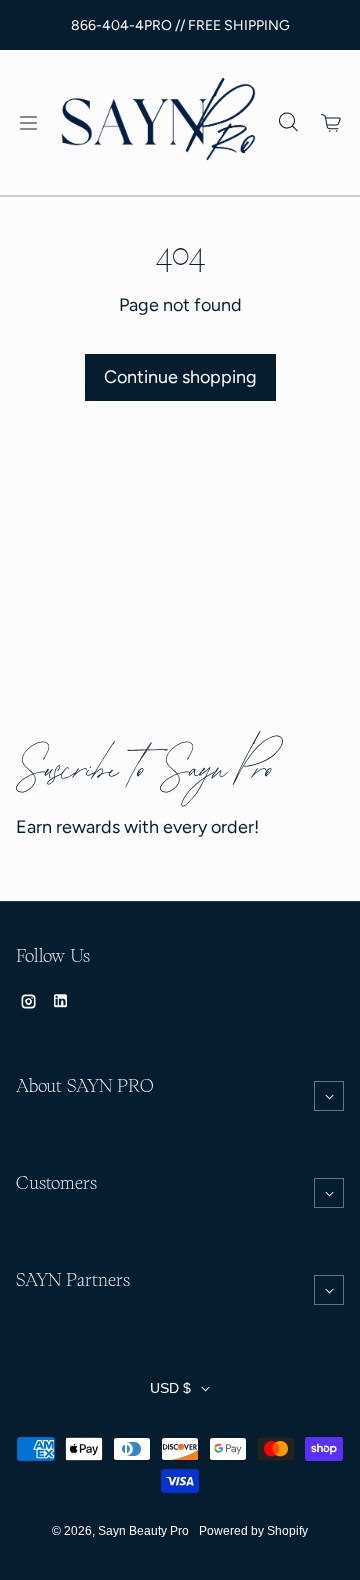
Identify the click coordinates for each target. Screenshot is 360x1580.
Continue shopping (180, 377)
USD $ (170, 1388)
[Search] (288, 123)
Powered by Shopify (253, 1531)
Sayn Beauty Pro (143, 1531)
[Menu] (28, 123)
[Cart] (332, 123)
